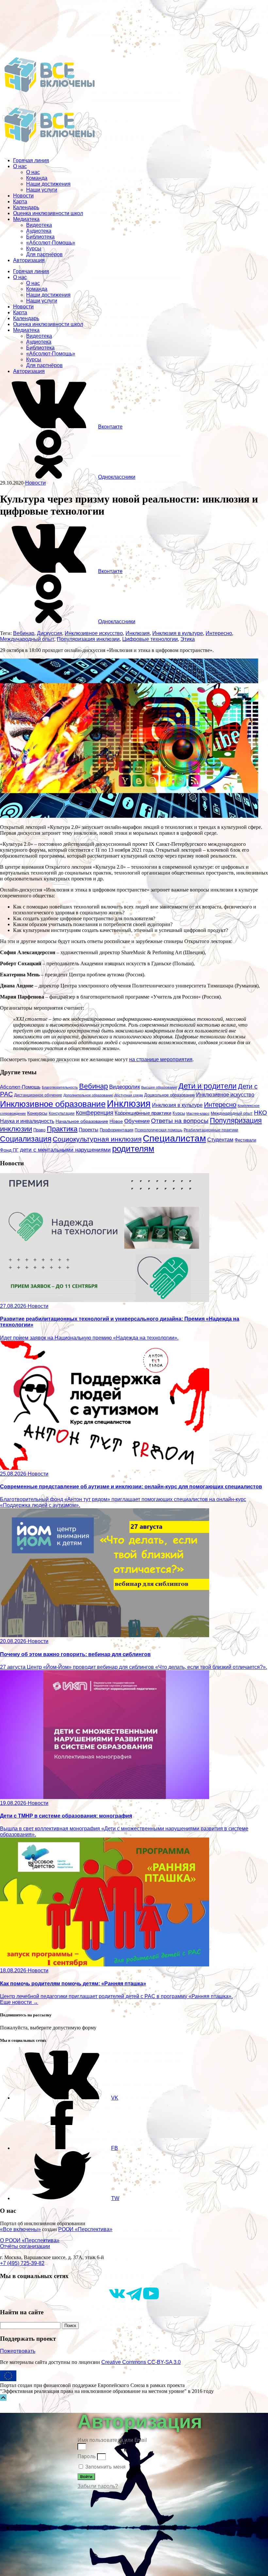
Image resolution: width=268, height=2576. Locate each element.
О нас (20, 166)
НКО (260, 1113)
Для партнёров (44, 254)
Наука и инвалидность (27, 1121)
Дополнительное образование (88, 1095)
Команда (37, 178)
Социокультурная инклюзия (97, 1139)
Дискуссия (50, 633)
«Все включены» (20, 2229)
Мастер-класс (198, 1113)
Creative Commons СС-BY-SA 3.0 (141, 2362)
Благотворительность (60, 1087)
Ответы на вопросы (180, 1121)
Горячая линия (31, 160)
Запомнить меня (105, 2467)
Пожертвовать (18, 2351)
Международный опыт (27, 639)
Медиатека (26, 219)
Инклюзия (138, 633)
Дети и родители (208, 1086)
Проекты (89, 1130)
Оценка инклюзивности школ (48, 213)
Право (39, 1130)
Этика (188, 639)
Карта (20, 202)
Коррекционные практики (143, 1113)
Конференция (95, 1113)
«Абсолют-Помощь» (51, 243)
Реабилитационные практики (211, 1130)
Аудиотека (39, 231)
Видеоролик (125, 1087)
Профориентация (117, 1130)
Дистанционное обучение (38, 1095)
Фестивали (245, 1140)
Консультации (62, 1113)
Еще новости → (19, 2002)
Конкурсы (37, 1113)
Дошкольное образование (169, 1095)
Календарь (26, 207)
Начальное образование (82, 1121)
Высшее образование (159, 1087)
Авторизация (29, 260)
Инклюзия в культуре (178, 633)
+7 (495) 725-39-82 (22, 2263)
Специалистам (174, 1138)
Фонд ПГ (9, 1150)
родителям (133, 1149)
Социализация (26, 1139)
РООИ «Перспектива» (85, 2229)
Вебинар (24, 633)
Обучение (137, 1121)
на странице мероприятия (161, 1059)
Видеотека (39, 225)
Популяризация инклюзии (88, 639)
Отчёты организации (25, 2246)
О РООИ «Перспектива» (30, 2240)
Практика (62, 1129)
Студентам (220, 1140)
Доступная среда (129, 1095)
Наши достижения (48, 184)
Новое (116, 1121)
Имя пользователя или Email (112, 2440)
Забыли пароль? (98, 2486)
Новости (23, 196)
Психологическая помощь (159, 1130)
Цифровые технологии (150, 639)
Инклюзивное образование (53, 1104)
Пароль (87, 2456)
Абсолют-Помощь (20, 1087)
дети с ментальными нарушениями (65, 1150)
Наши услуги (42, 190)
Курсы (34, 248)
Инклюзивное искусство (94, 633)
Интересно (219, 633)
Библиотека (40, 237)
